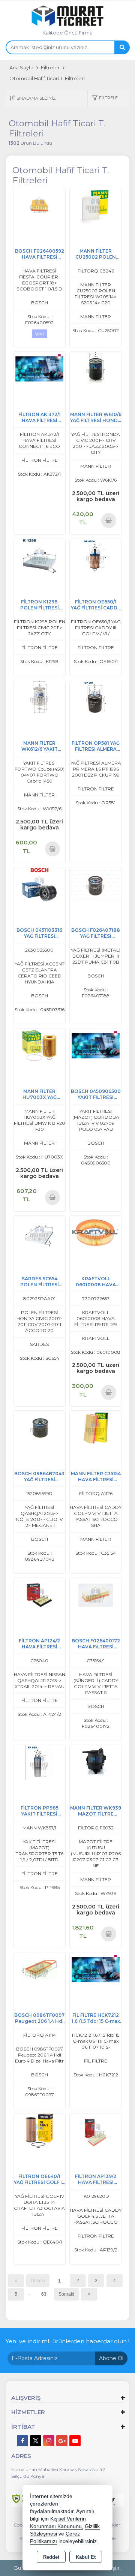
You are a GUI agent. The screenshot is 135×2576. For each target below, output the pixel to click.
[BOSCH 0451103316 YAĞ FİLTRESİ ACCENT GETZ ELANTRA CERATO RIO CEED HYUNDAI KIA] (39, 884)
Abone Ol (111, 2358)
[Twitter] (36, 2441)
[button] (105, 98)
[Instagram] (49, 2441)
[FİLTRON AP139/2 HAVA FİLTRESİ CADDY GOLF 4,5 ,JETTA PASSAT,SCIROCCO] (96, 2130)
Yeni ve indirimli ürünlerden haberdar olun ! (67, 2341)
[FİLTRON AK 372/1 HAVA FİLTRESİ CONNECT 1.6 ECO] (39, 368)
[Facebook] (22, 2441)
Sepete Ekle (109, 520)
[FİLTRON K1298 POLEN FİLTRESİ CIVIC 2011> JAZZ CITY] (39, 556)
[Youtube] (75, 2441)
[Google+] (62, 2441)
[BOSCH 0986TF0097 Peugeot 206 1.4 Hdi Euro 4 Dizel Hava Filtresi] (39, 1969)
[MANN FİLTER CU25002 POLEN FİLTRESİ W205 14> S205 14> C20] (96, 205)
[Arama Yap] (122, 47)
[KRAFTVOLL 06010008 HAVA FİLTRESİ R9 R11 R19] (96, 1233)
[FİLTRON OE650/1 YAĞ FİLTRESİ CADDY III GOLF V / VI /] (96, 556)
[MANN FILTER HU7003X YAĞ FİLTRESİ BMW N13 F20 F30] (39, 1045)
